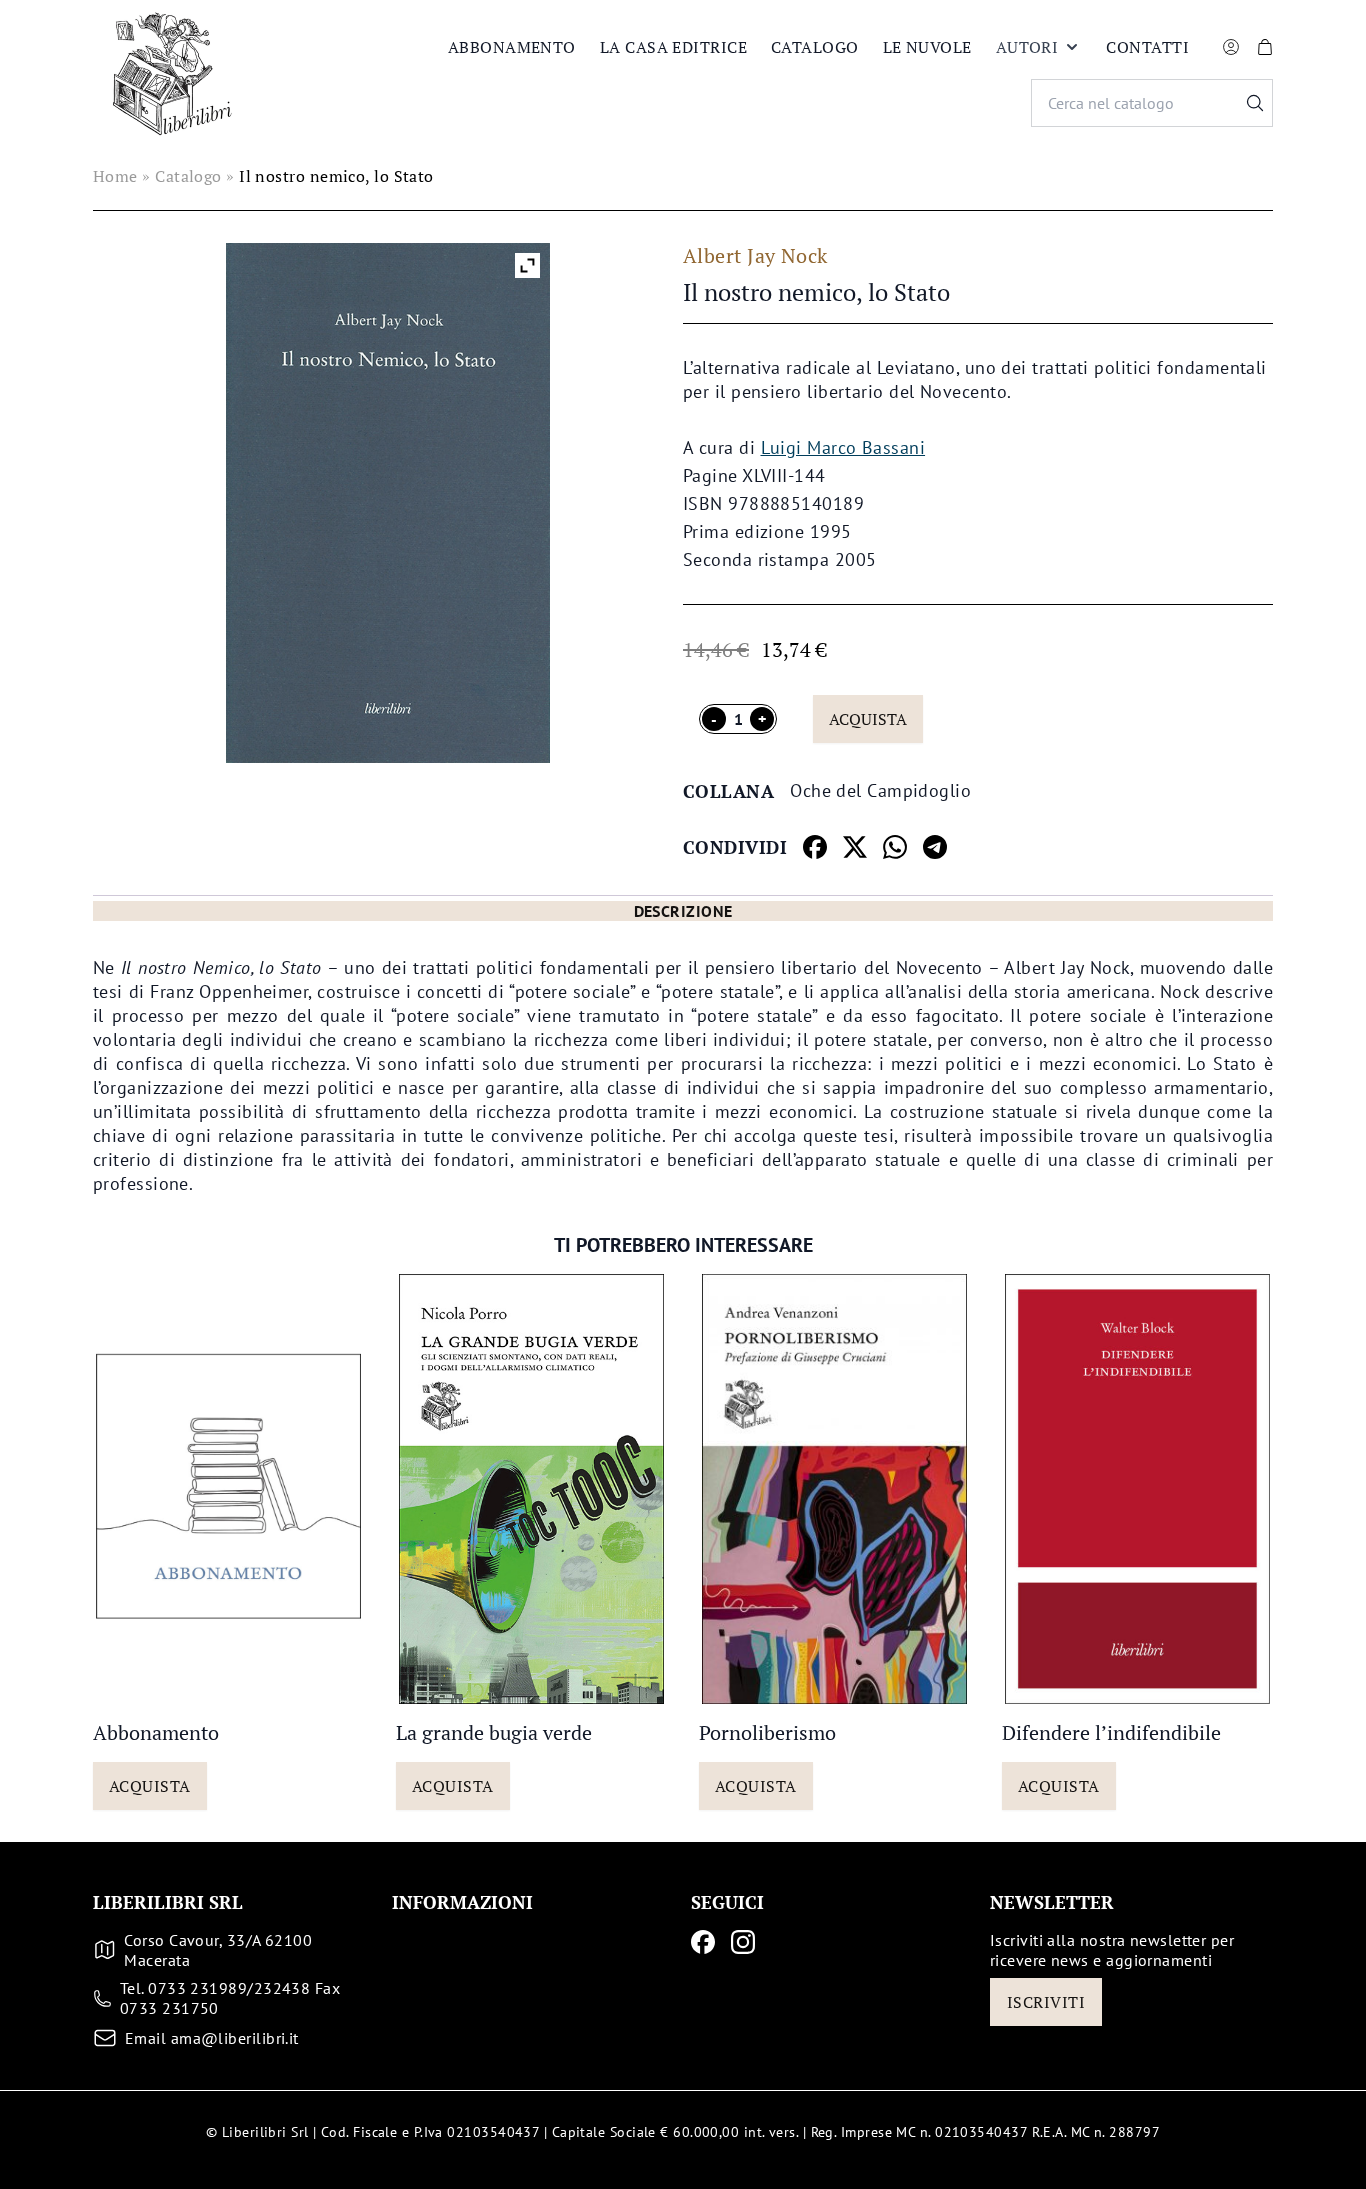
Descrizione (683, 911)
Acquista (868, 719)
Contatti (1147, 47)
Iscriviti (1046, 2002)
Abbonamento (512, 47)
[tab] (683, 911)
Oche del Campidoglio (880, 790)
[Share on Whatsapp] (895, 847)
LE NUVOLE (927, 47)
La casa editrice (673, 47)
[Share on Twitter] (855, 847)
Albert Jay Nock (755, 255)
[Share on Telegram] (935, 847)
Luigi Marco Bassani (843, 447)
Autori (1027, 47)
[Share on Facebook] (815, 847)
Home (115, 176)
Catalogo (815, 47)
